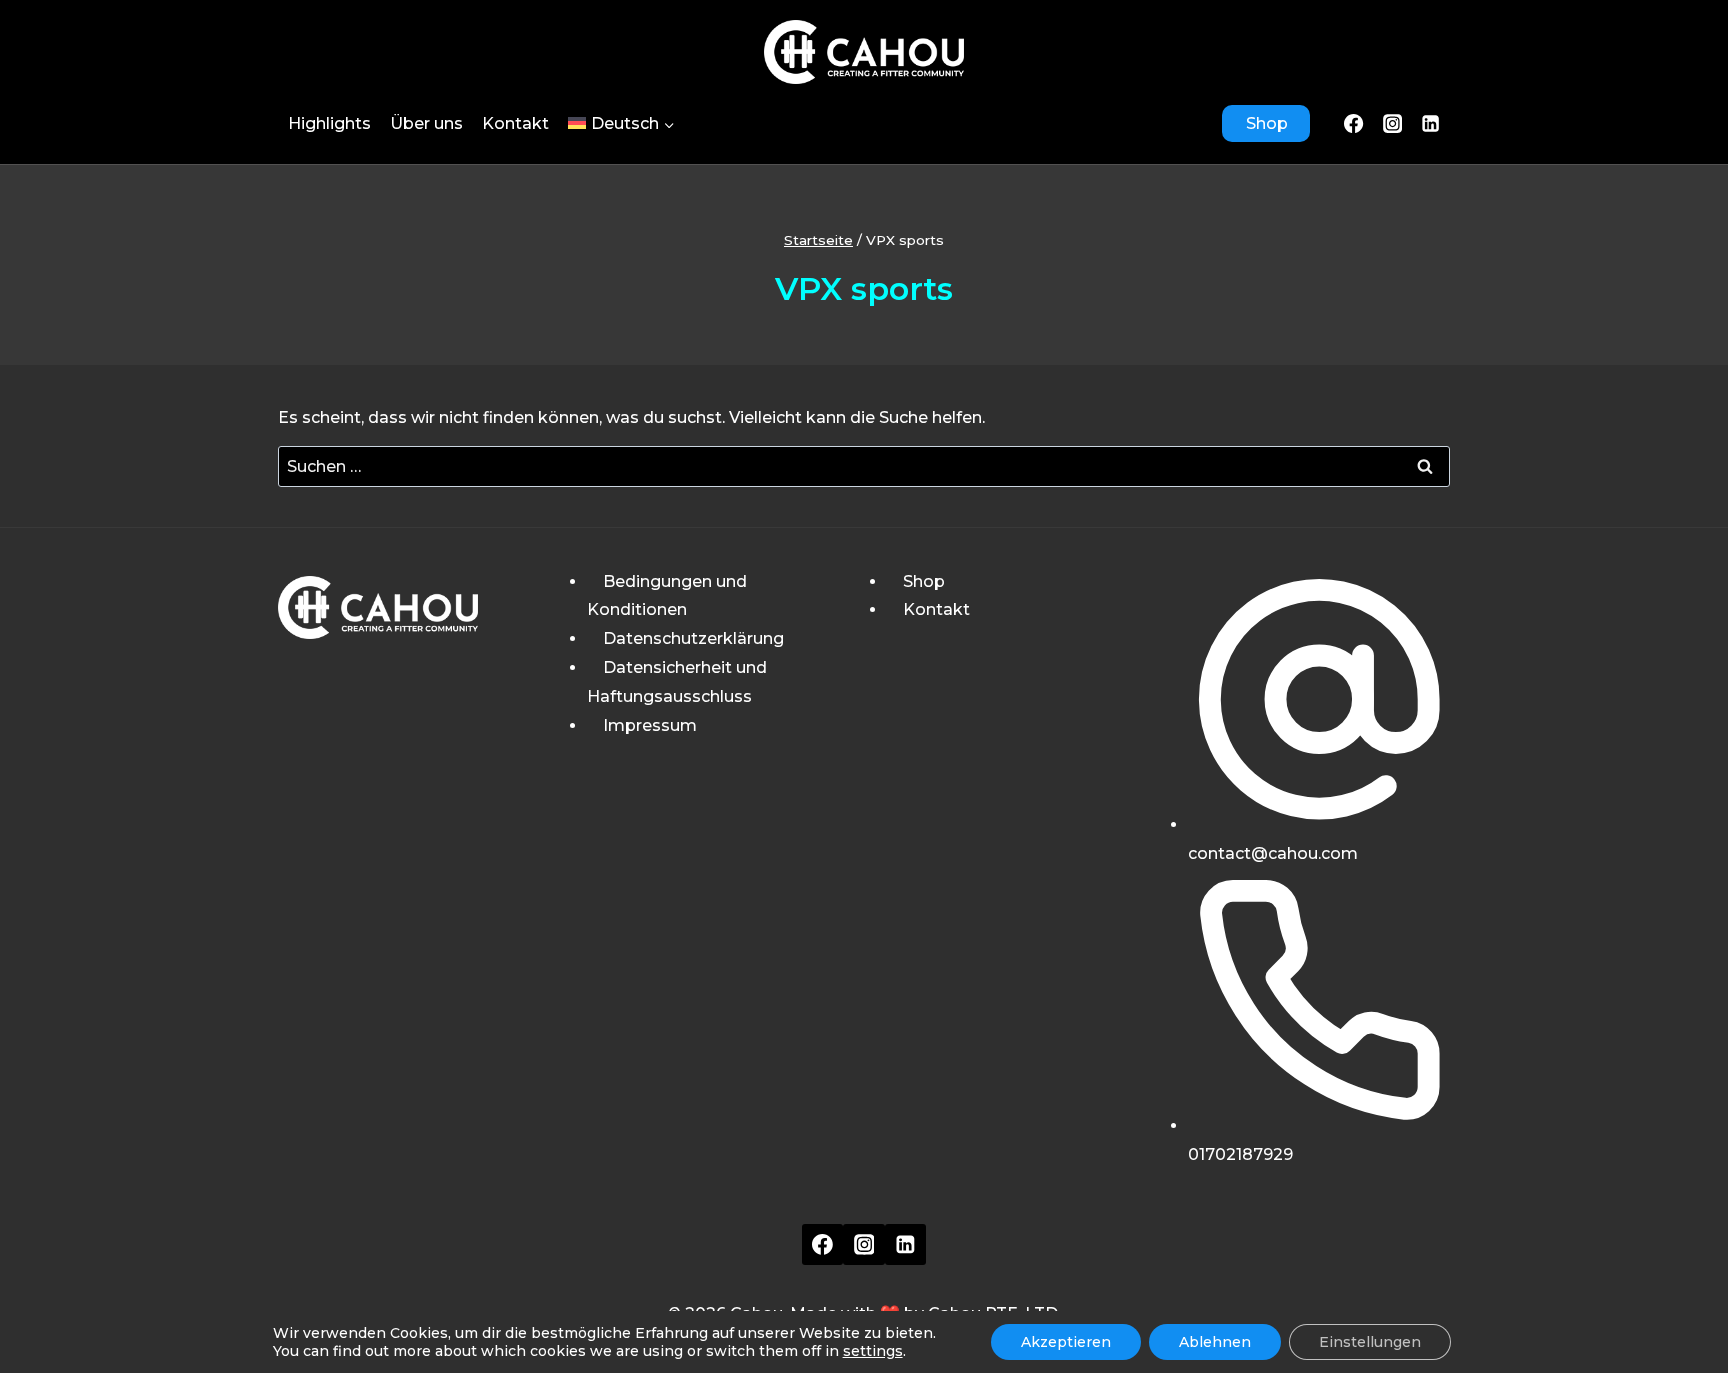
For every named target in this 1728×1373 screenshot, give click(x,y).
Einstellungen (1370, 1342)
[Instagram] (1392, 123)
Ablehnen (1215, 1342)
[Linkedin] (906, 1245)
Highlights (329, 123)
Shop (1267, 123)
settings (873, 1351)
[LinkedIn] (1431, 123)
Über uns (426, 123)
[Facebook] (1354, 123)
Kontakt (515, 123)
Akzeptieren (1066, 1342)
